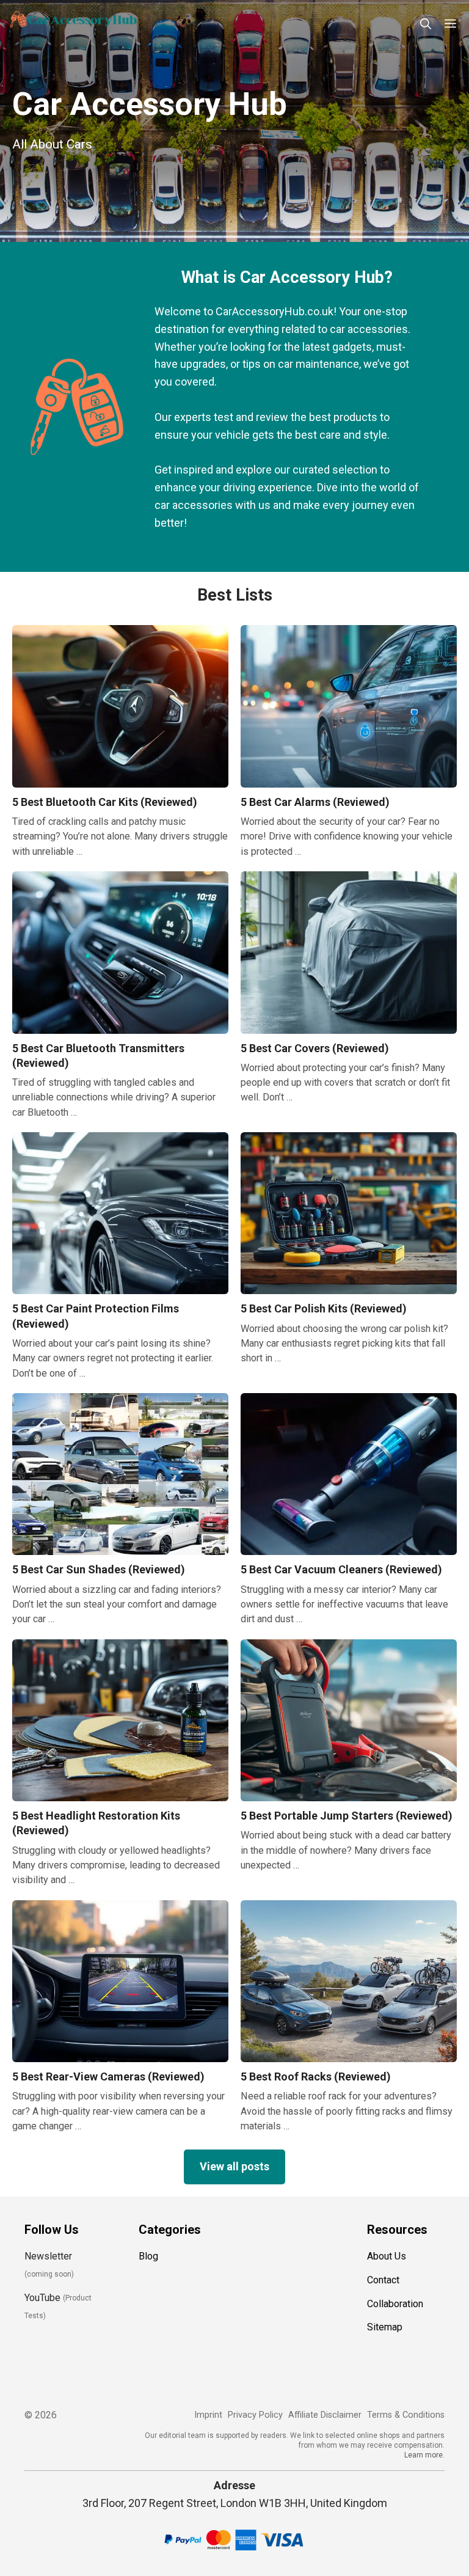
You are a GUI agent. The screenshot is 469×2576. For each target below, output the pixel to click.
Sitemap (385, 2327)
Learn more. (424, 2455)
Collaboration (395, 2304)
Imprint (208, 2415)
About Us (387, 2256)
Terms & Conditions (406, 2415)
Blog (148, 2256)
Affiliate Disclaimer (325, 2415)
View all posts (234, 2166)
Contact (383, 2280)
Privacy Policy (255, 2415)
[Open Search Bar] (426, 24)
